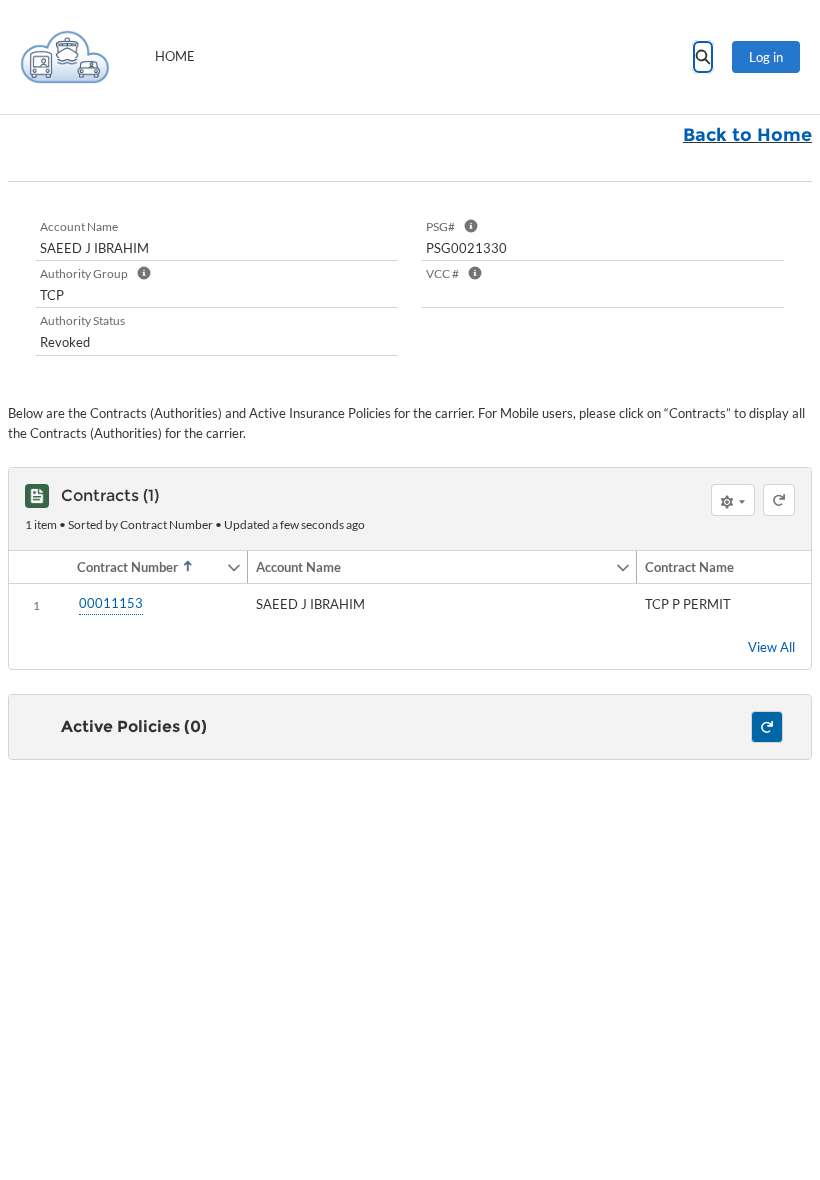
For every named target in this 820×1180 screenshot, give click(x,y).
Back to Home (747, 135)
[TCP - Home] (65, 57)
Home (175, 56)
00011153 (111, 603)
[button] (147, 567)
